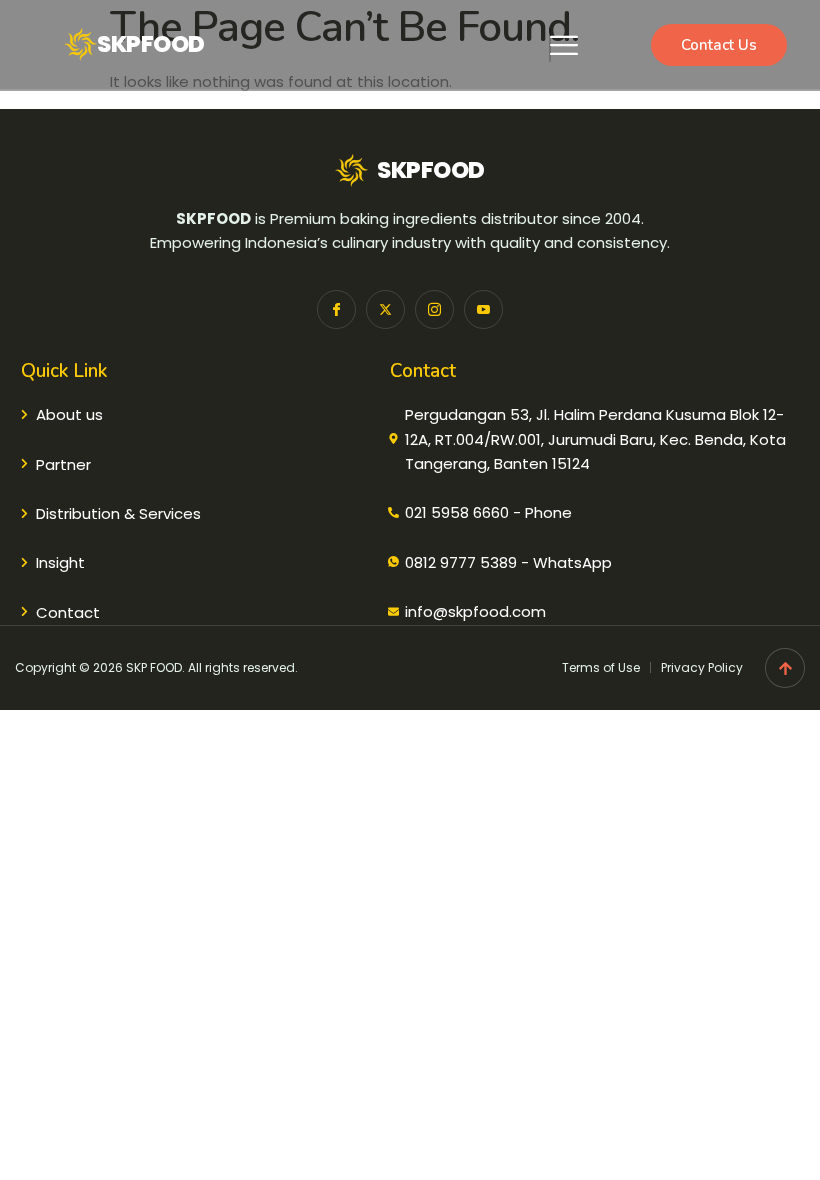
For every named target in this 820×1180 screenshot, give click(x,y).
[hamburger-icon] (550, 45)
